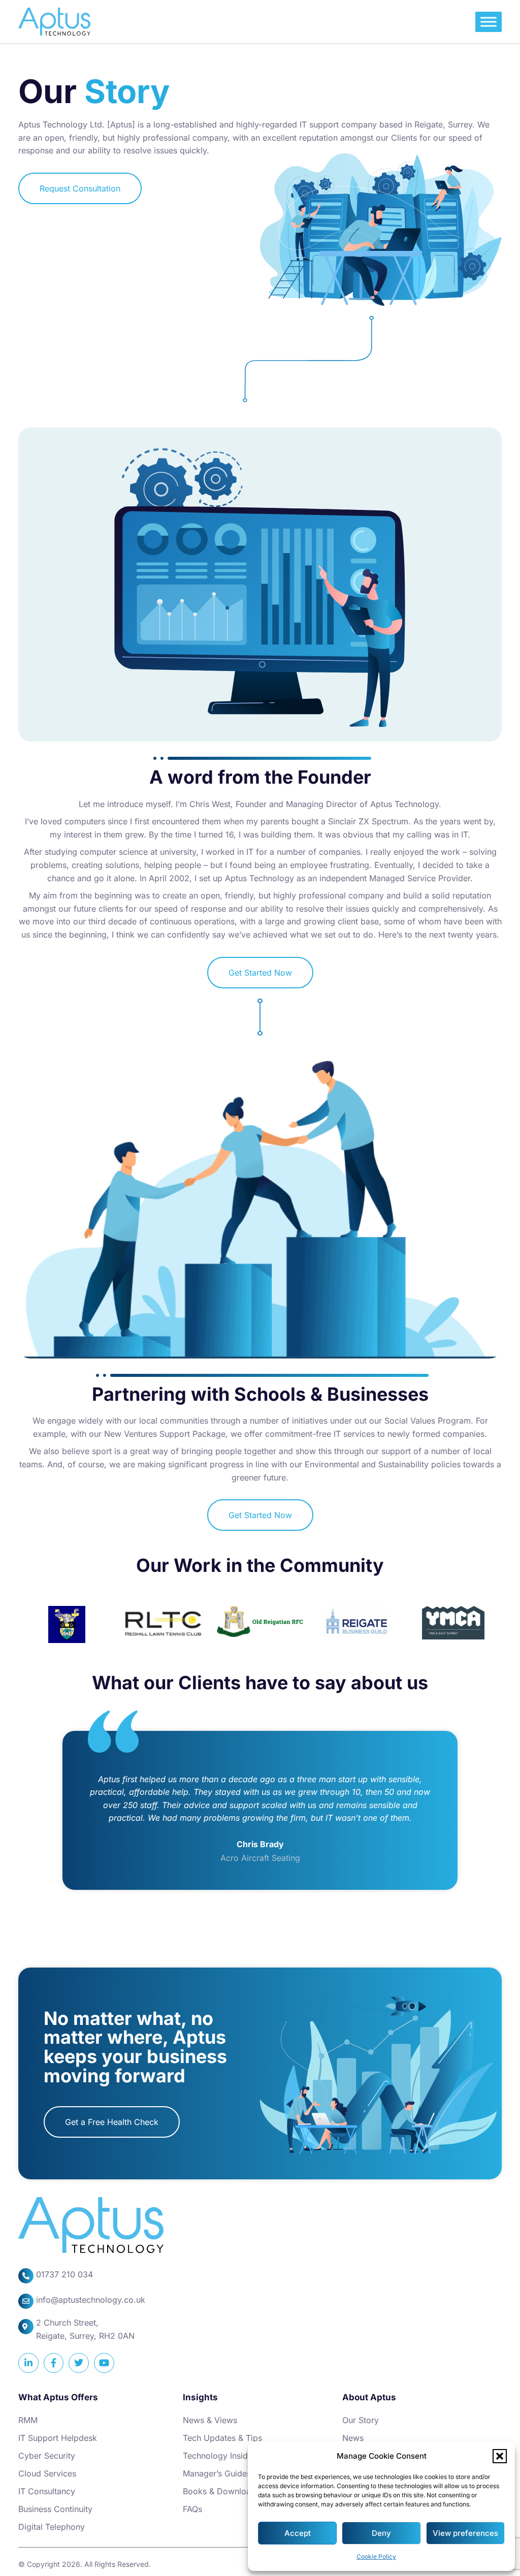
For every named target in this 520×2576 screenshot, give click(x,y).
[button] (500, 2456)
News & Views (210, 2420)
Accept (298, 2533)
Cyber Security (47, 2456)
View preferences (465, 2533)
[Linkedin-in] (28, 2363)
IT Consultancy (47, 2491)
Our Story (361, 2420)
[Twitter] (79, 2363)
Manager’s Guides (217, 2473)
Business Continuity (55, 2509)
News (353, 2438)
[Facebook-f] (54, 2363)
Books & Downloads (221, 2491)
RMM (28, 2420)
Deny (381, 2533)
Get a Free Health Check (112, 2122)
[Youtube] (104, 2363)
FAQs (192, 2509)
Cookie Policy (376, 2556)
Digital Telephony (52, 2527)
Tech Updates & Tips (222, 2438)
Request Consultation (80, 188)
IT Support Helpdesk (58, 2438)
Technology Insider (219, 2456)
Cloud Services (47, 2473)
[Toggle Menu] (489, 22)
